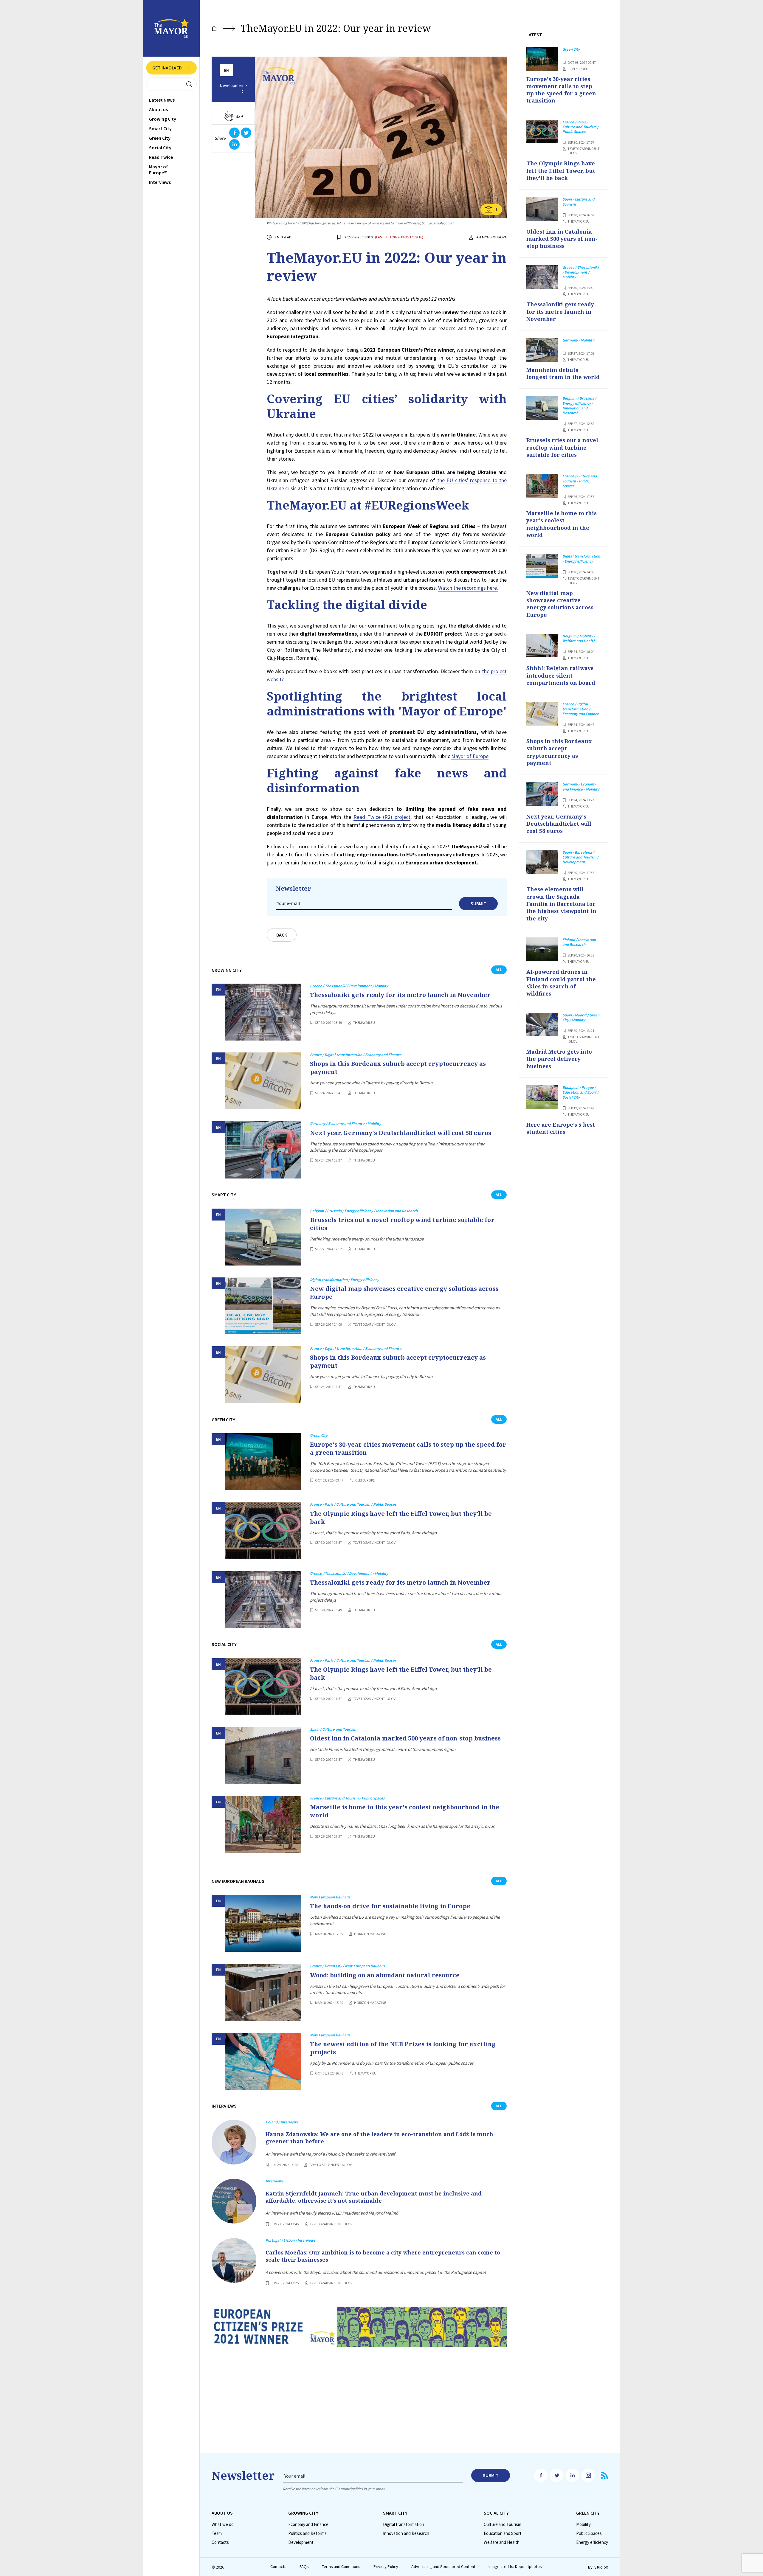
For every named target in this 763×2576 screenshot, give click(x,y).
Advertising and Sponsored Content (443, 2567)
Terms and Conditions (341, 2567)
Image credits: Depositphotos (515, 2567)
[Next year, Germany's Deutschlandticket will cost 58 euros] (263, 1150)
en (227, 70)
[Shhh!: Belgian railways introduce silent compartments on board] (542, 646)
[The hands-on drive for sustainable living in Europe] (263, 1923)
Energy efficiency (592, 2542)
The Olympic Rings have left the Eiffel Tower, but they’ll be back (401, 1518)
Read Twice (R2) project (382, 817)
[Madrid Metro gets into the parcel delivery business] (542, 1025)
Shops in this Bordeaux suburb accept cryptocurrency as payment (398, 1068)
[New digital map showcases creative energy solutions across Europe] (263, 1306)
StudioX (601, 2567)
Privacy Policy (386, 2567)
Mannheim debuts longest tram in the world (563, 373)
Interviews (160, 182)
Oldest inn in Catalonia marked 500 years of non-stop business (405, 1738)
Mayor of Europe (470, 756)
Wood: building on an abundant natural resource (385, 1975)
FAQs (304, 2567)
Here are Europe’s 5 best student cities (561, 1128)
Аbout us (158, 109)
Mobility (583, 2524)
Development (231, 88)
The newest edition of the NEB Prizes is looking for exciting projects (403, 2048)
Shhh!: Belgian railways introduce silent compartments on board (561, 675)
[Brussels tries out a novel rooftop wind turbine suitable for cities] (263, 1237)
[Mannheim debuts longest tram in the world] (542, 350)
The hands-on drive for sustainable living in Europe (390, 1906)
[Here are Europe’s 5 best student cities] (542, 1097)
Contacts (220, 2542)
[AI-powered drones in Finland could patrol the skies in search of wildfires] (542, 949)
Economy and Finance (308, 2524)
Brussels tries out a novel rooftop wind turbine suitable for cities (402, 1224)
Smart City (160, 128)
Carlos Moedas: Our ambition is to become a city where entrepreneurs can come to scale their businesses (383, 2256)
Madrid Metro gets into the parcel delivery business (559, 1059)
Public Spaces (589, 2533)
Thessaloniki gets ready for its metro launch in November (400, 995)
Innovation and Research (406, 2533)
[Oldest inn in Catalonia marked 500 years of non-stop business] (263, 1756)
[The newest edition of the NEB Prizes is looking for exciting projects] (263, 2061)
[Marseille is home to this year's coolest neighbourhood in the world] (263, 1824)
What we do (223, 2524)
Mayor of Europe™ (158, 170)
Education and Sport (503, 2533)
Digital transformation (404, 2524)
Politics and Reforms (307, 2533)
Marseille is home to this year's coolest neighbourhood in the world (405, 1811)
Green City (160, 138)
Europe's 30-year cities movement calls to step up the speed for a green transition (408, 1448)
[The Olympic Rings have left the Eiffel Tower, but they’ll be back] (263, 1531)
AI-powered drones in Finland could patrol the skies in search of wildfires (561, 983)
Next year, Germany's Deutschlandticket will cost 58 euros (401, 1133)
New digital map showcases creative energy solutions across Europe (404, 1293)
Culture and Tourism (503, 2524)
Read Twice (161, 157)
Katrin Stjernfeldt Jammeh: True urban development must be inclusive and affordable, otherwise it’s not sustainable (374, 2197)
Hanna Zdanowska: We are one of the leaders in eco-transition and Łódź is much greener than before (379, 2138)
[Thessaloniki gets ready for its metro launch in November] (263, 1012)
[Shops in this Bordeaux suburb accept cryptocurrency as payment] (263, 1081)
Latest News (162, 100)
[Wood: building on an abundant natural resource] (263, 1992)
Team (217, 2533)
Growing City (163, 119)
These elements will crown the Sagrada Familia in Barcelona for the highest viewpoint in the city (561, 904)
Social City (160, 147)
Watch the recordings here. (468, 588)
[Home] (214, 28)
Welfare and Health (502, 2542)
